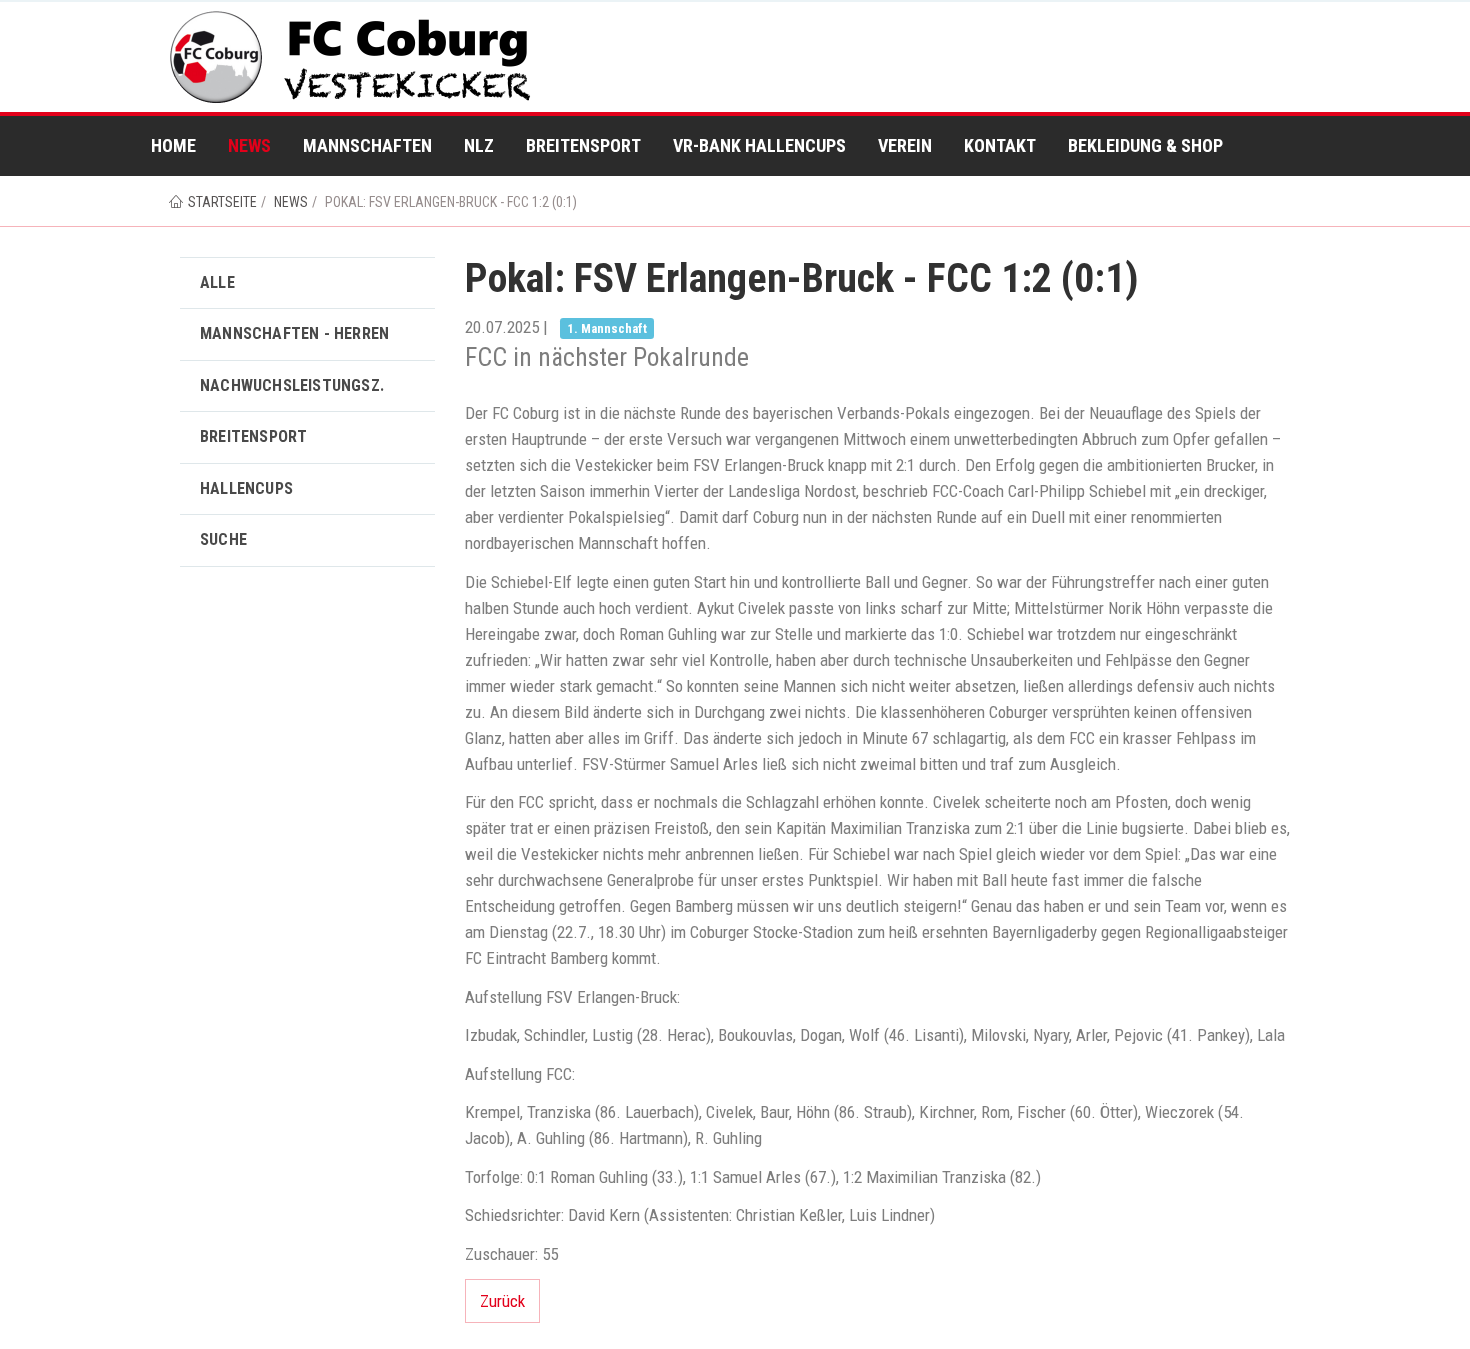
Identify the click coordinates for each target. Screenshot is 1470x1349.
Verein (905, 145)
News (249, 145)
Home (173, 145)
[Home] (353, 57)
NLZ (479, 145)
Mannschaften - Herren (294, 333)
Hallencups (246, 488)
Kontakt (1000, 145)
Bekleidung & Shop (1145, 145)
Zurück (502, 1301)
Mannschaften (367, 145)
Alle (217, 282)
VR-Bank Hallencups (759, 145)
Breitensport (583, 145)
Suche (223, 539)
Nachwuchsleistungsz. (292, 385)
